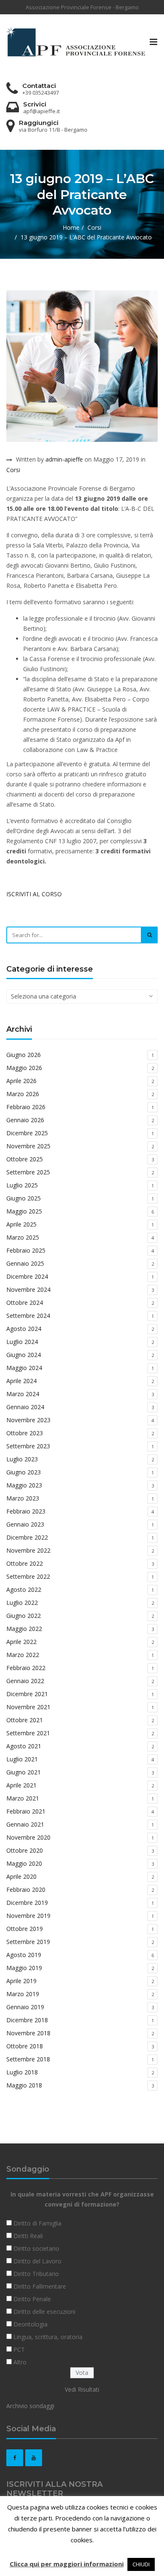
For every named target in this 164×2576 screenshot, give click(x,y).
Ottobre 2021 (25, 1720)
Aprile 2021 (21, 1785)
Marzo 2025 (23, 1237)
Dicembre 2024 (27, 1276)
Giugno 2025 (24, 1198)
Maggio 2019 (24, 1968)
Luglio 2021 (22, 1759)
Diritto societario (36, 2248)
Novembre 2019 (28, 1916)
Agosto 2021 (24, 1746)
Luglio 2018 (22, 2072)
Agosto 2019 (24, 1955)
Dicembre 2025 (27, 1133)
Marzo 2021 (23, 1798)
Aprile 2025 (21, 1224)
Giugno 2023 (24, 1472)
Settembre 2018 (28, 2059)
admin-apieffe (64, 459)
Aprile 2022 (21, 1642)
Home (71, 227)
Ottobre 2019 (25, 1929)
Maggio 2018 (24, 2085)
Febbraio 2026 (26, 1107)
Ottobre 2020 (25, 1850)
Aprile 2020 (21, 1876)
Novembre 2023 (28, 1420)
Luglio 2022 (22, 1603)
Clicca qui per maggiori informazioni (67, 2564)
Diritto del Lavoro (37, 2261)
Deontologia (30, 2324)
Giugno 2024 (24, 1355)
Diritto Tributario (36, 2274)
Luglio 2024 (22, 1342)
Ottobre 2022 (25, 1563)
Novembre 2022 (28, 1550)
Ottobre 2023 (25, 1433)
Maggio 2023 (24, 1485)
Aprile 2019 (21, 1981)
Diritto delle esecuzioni (44, 2312)
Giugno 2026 (24, 1055)
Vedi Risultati (82, 2389)
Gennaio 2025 (25, 1263)
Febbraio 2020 (26, 1890)
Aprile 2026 (21, 1081)
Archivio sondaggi (30, 2406)
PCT (19, 2349)
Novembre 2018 (28, 2033)
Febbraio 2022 (26, 1668)
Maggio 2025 (24, 1211)
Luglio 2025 (22, 1185)
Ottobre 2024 (25, 1303)
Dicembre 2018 (27, 2020)
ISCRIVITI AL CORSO (34, 894)
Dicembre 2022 (27, 1537)
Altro (20, 2362)
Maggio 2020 (24, 1863)
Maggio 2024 (24, 1368)
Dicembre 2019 (27, 1903)
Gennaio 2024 (25, 1407)
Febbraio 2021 (26, 1811)
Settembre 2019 (28, 1942)
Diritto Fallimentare (40, 2286)
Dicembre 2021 (27, 1694)
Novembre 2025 (28, 1146)
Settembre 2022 (28, 1576)
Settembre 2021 (28, 1733)
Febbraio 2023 (26, 1511)
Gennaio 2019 (25, 2007)
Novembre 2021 (28, 1707)
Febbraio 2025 (26, 1250)
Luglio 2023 (22, 1459)
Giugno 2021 (24, 1772)
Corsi (94, 227)
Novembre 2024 (28, 1289)
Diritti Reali (28, 2236)
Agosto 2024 (24, 1329)
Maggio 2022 (24, 1629)
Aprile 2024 (21, 1381)
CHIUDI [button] (141, 2564)
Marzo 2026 (23, 1094)
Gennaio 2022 (25, 1681)
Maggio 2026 (24, 1068)
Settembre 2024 (28, 1316)
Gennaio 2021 (25, 1824)
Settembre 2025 (28, 1172)
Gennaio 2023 (25, 1524)
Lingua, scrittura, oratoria (48, 2337)
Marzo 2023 (23, 1498)
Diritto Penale (32, 2299)
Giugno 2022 (24, 1616)
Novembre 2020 (28, 1837)
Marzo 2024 (23, 1394)
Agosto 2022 (24, 1589)
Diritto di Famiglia (37, 2223)
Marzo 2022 (23, 1655)
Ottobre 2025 (25, 1159)
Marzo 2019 (23, 1994)
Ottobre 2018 (25, 2046)
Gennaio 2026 (25, 1120)
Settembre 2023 (28, 1446)
